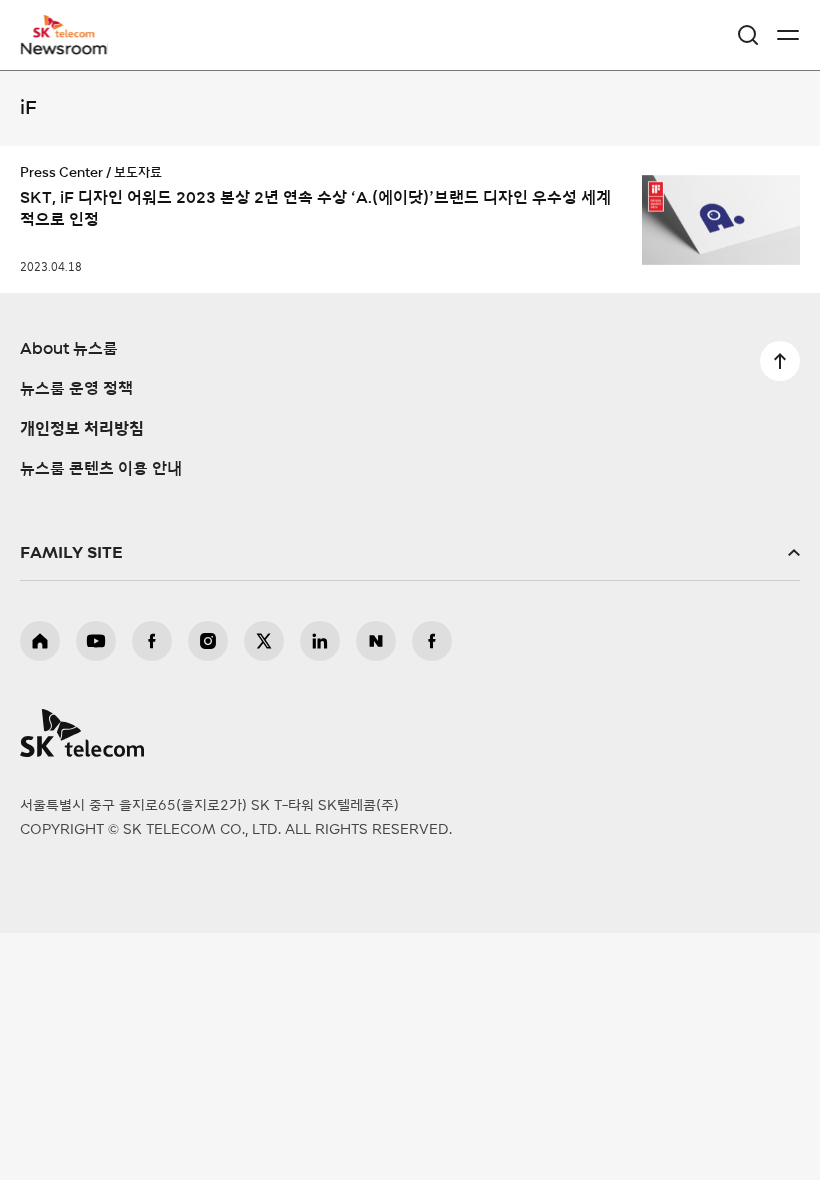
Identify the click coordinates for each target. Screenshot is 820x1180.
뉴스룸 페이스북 (432, 641)
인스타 (208, 641)
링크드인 (320, 641)
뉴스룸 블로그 (376, 641)
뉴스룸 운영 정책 (76, 389)
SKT (70, 35)
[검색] (748, 35)
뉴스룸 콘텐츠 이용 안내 (101, 469)
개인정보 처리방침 (82, 429)
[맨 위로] (780, 361)
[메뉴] (788, 35)
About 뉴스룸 (69, 349)
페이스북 (152, 641)
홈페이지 (40, 641)
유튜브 (96, 641)
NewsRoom (65, 47)
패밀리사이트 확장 (410, 553)
